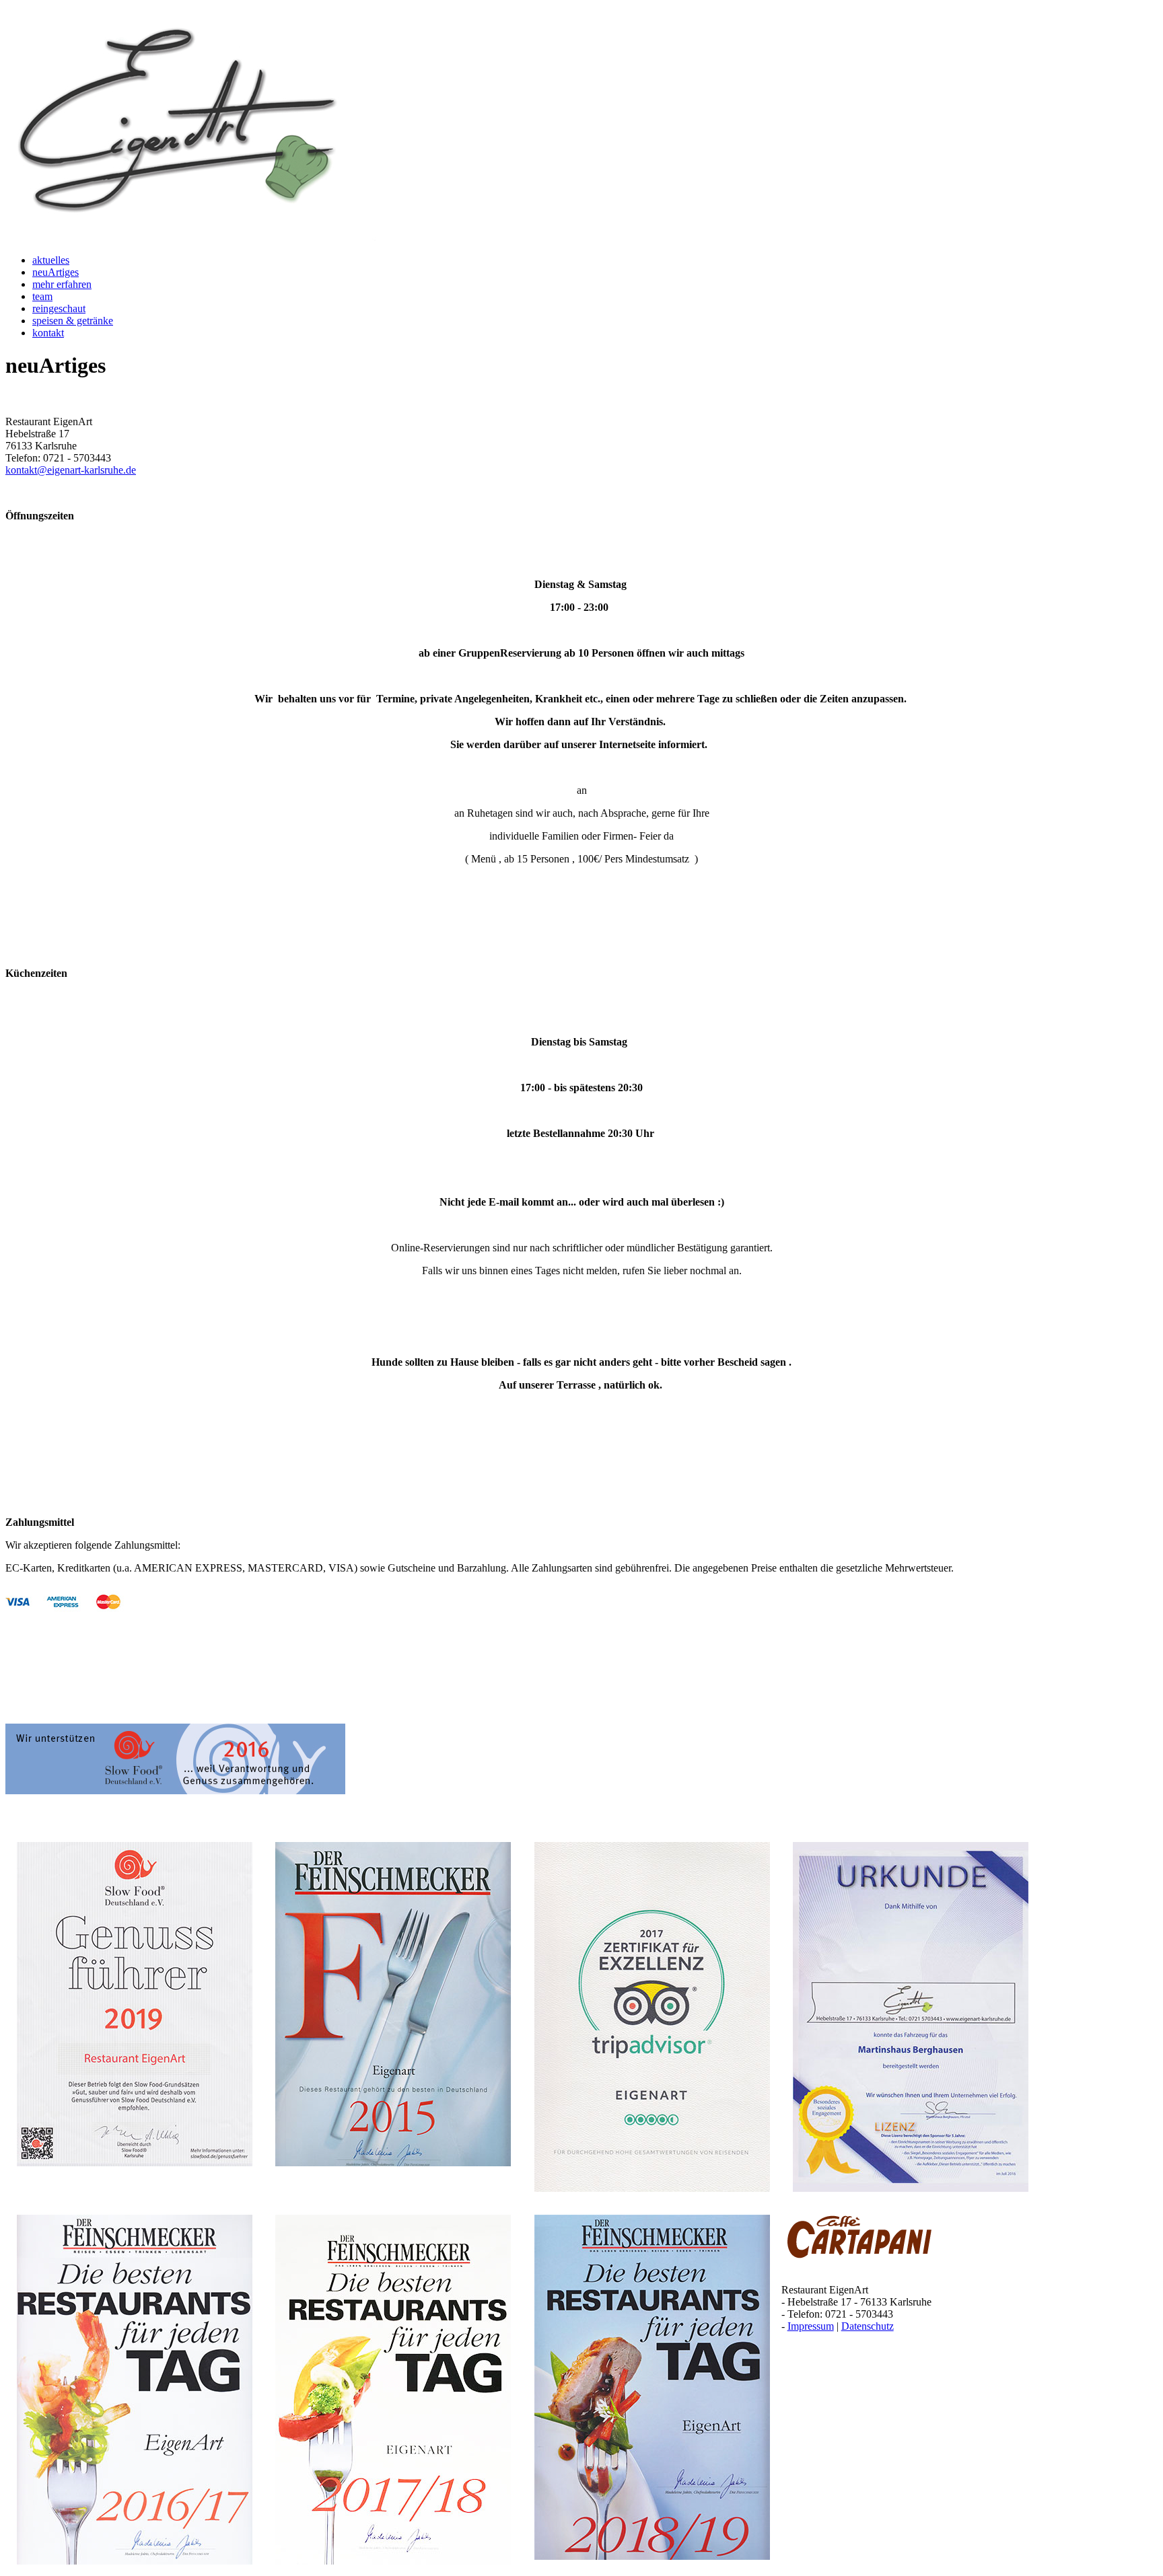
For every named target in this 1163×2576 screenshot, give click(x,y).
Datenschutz (868, 2326)
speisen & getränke (73, 321)
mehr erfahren (62, 284)
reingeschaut (59, 308)
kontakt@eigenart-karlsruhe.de (71, 470)
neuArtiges (56, 272)
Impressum (811, 2326)
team (42, 296)
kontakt (48, 333)
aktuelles (51, 260)
